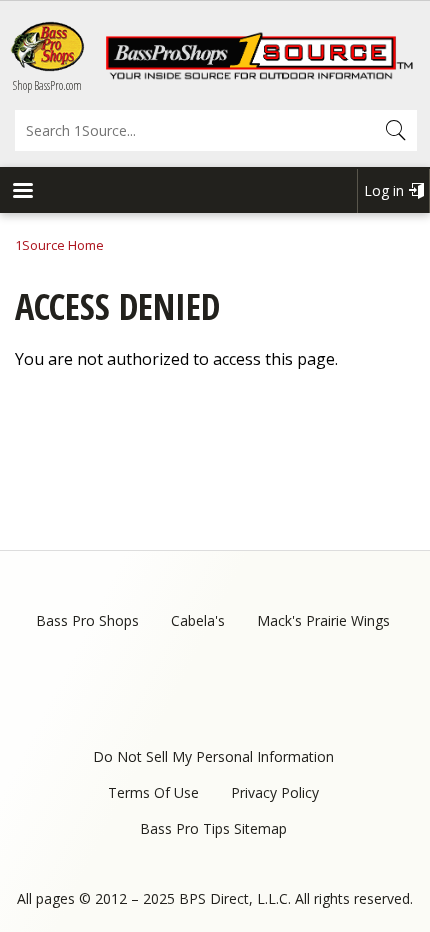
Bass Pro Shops (87, 620)
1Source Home (59, 245)
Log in (384, 190)
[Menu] (22, 192)
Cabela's (198, 620)
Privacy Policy (275, 792)
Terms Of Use (153, 792)
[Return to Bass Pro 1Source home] (259, 75)
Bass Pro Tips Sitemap (213, 828)
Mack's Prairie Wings (323, 620)
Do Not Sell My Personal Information (213, 756)
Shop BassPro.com (47, 85)
